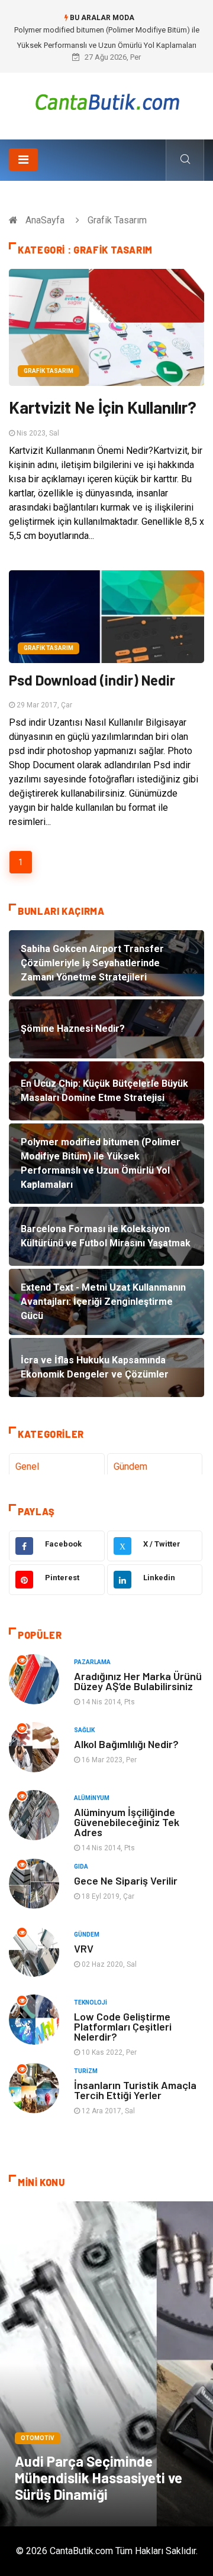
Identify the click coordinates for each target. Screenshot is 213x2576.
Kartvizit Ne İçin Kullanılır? (103, 407)
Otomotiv (38, 2438)
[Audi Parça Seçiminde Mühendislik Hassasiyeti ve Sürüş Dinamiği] (106, 2364)
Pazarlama (92, 1662)
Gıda (81, 1867)
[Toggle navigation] (23, 160)
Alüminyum (92, 1798)
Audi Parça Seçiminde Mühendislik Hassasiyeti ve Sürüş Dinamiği (99, 2478)
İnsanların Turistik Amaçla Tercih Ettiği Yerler (135, 2090)
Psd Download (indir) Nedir (92, 680)
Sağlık (84, 1730)
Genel (27, 1466)
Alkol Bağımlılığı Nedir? (126, 1744)
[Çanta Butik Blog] (107, 102)
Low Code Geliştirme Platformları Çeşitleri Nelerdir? (123, 2026)
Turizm (86, 2071)
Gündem (130, 1466)
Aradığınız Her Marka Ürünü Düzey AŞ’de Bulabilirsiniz (138, 1681)
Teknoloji (91, 2002)
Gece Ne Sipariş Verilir (126, 1880)
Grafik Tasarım (49, 371)
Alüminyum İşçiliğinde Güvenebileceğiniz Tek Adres (127, 1822)
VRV (84, 1948)
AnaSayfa (45, 220)
